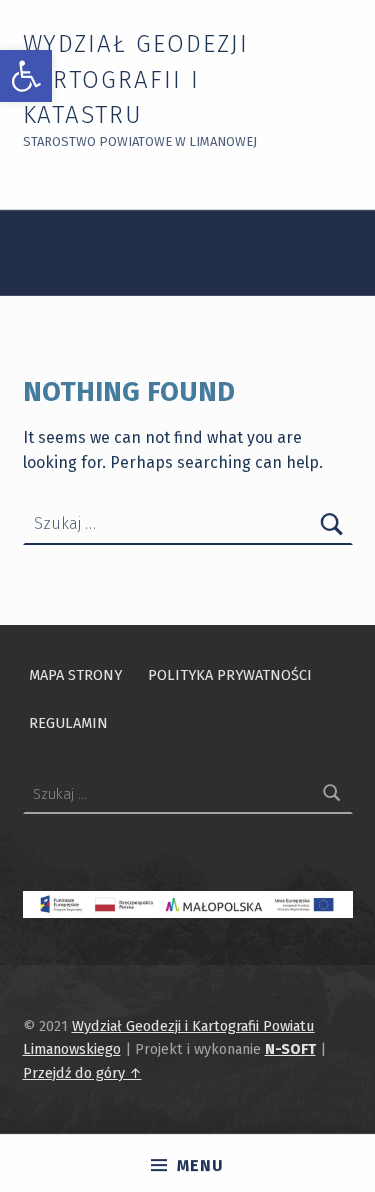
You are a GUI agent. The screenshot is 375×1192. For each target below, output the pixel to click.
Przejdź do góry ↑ (82, 1073)
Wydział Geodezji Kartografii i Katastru (136, 80)
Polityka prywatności (230, 675)
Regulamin (68, 723)
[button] (26, 76)
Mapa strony (75, 675)
